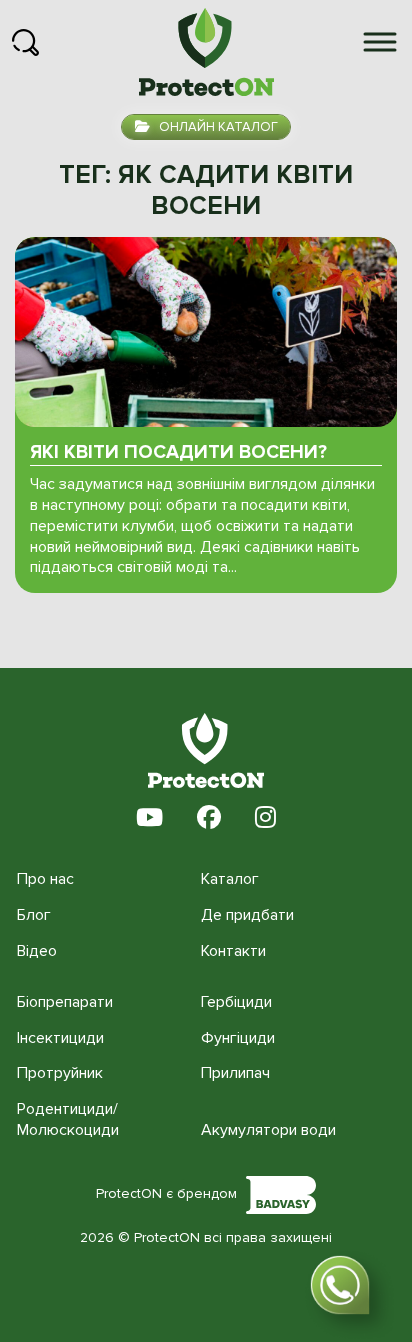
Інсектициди (60, 1038)
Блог (34, 915)
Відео (37, 951)
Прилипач (235, 1073)
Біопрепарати (65, 1002)
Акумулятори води (268, 1130)
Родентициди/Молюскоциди (68, 1119)
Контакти (233, 951)
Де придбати (247, 915)
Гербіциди (236, 1002)
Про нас (45, 879)
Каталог (230, 879)
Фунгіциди (238, 1038)
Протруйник (60, 1073)
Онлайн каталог (217, 127)
